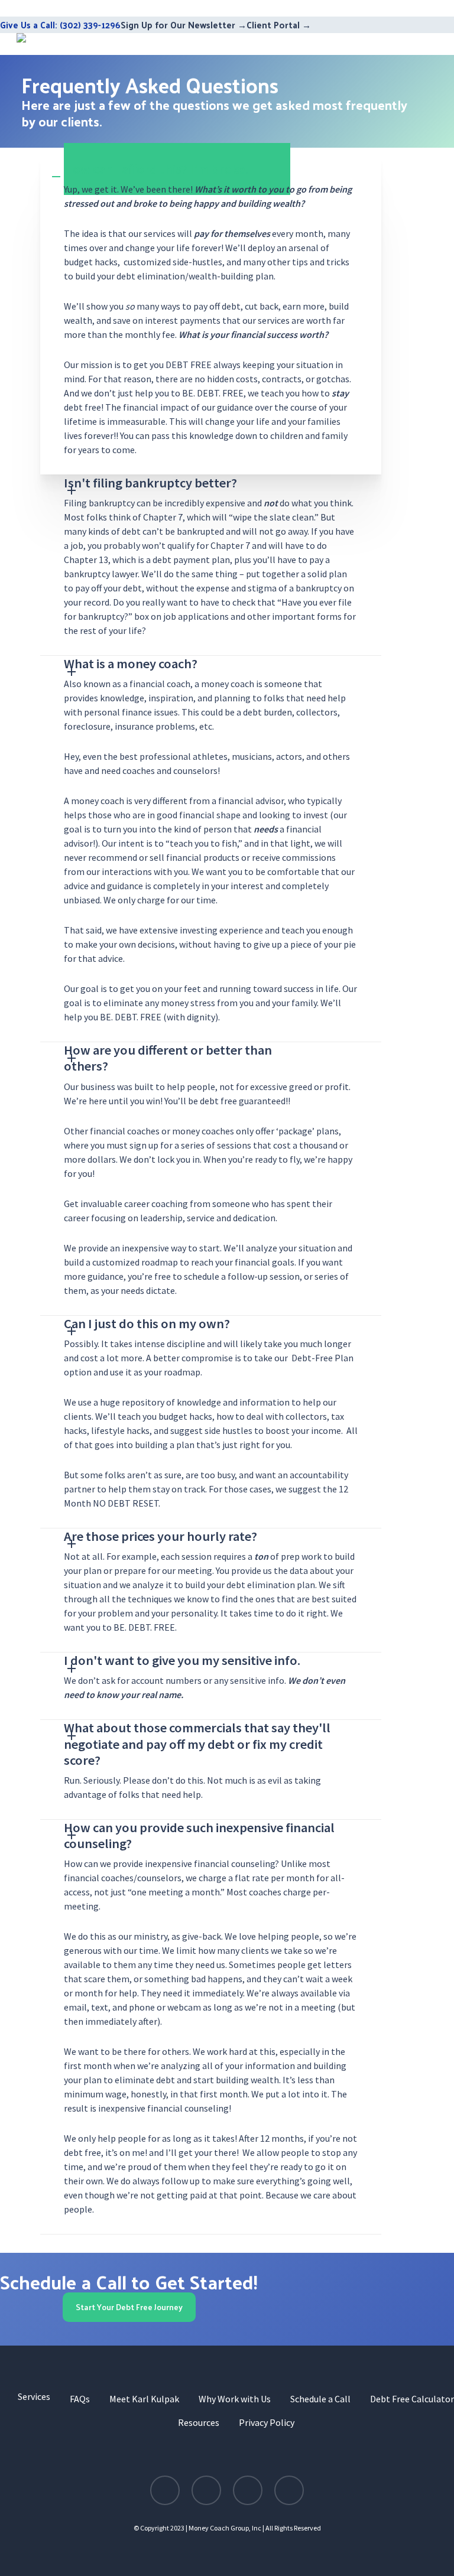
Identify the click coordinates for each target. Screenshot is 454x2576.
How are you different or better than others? (168, 1058)
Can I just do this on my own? (147, 1323)
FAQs (80, 2399)
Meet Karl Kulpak (144, 2399)
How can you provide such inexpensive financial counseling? (199, 1835)
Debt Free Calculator (412, 2399)
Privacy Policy (267, 2422)
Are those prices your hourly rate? (160, 1536)
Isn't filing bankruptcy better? (150, 483)
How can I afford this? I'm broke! (156, 169)
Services (34, 2396)
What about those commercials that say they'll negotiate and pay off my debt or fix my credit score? (197, 1744)
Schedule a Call (320, 2399)
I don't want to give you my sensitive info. (182, 1660)
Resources (199, 2422)
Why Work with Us (235, 2399)
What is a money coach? (131, 663)
